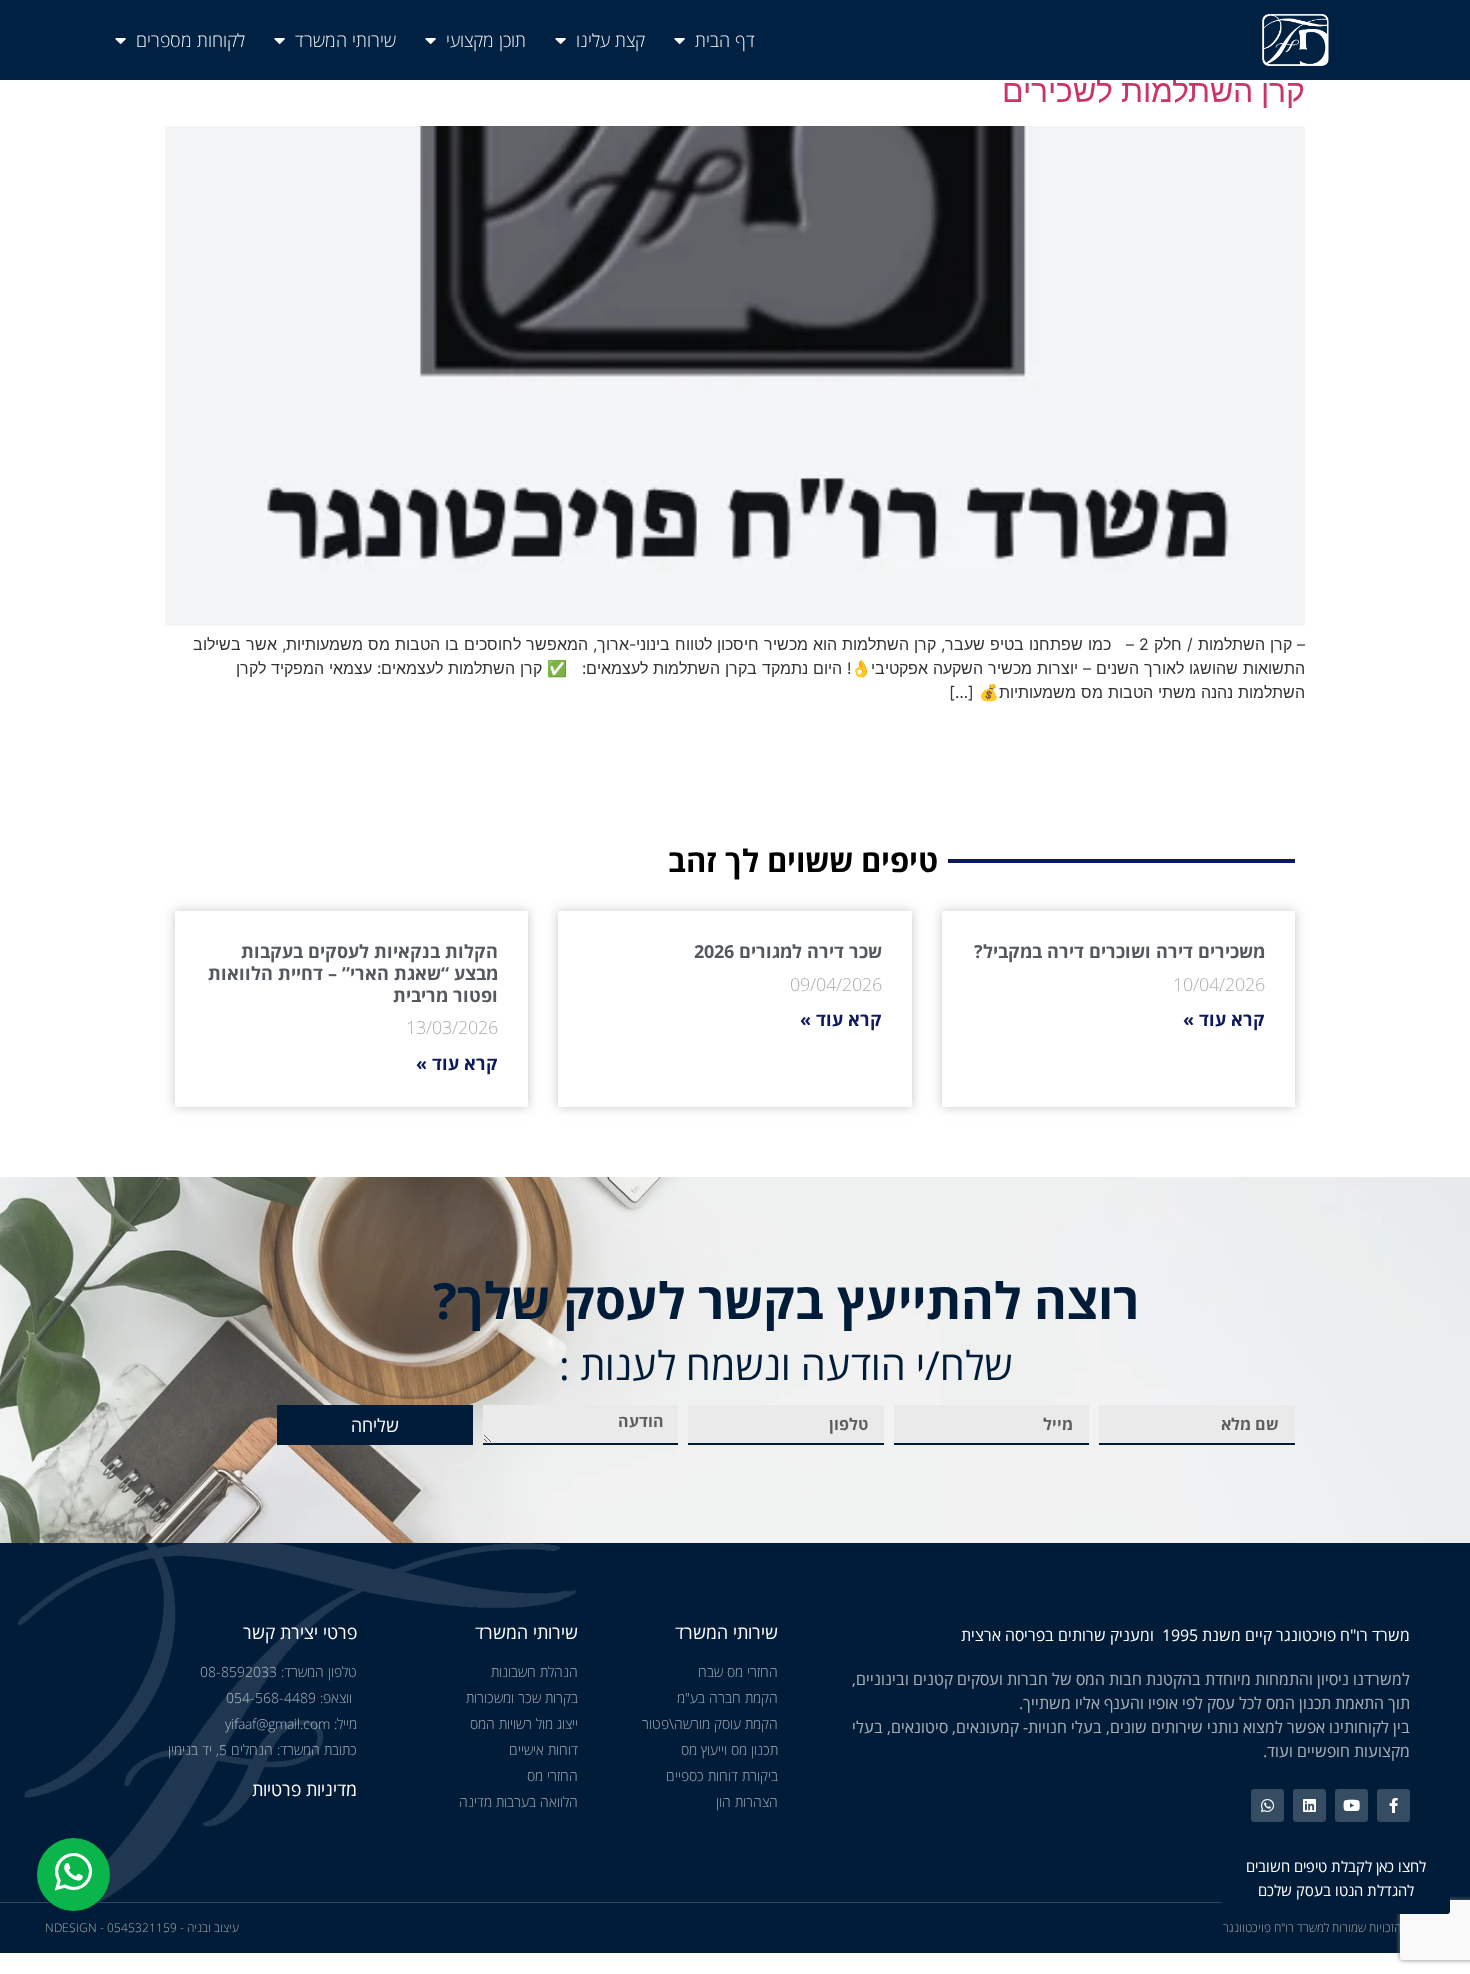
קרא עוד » (1224, 1019)
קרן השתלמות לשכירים (1153, 90)
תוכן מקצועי (486, 40)
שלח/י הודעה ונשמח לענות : (786, 1364)
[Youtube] (1351, 1805)
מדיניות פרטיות (304, 1789)
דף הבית (725, 40)
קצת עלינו (610, 40)
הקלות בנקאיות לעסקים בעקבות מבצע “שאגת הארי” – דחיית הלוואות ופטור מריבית (353, 972)
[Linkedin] (1309, 1805)
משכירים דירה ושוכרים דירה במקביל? (1119, 951)
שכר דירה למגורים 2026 (788, 951)
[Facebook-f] (1393, 1805)
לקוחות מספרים (190, 40)
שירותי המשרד (345, 40)
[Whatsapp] (1267, 1805)
